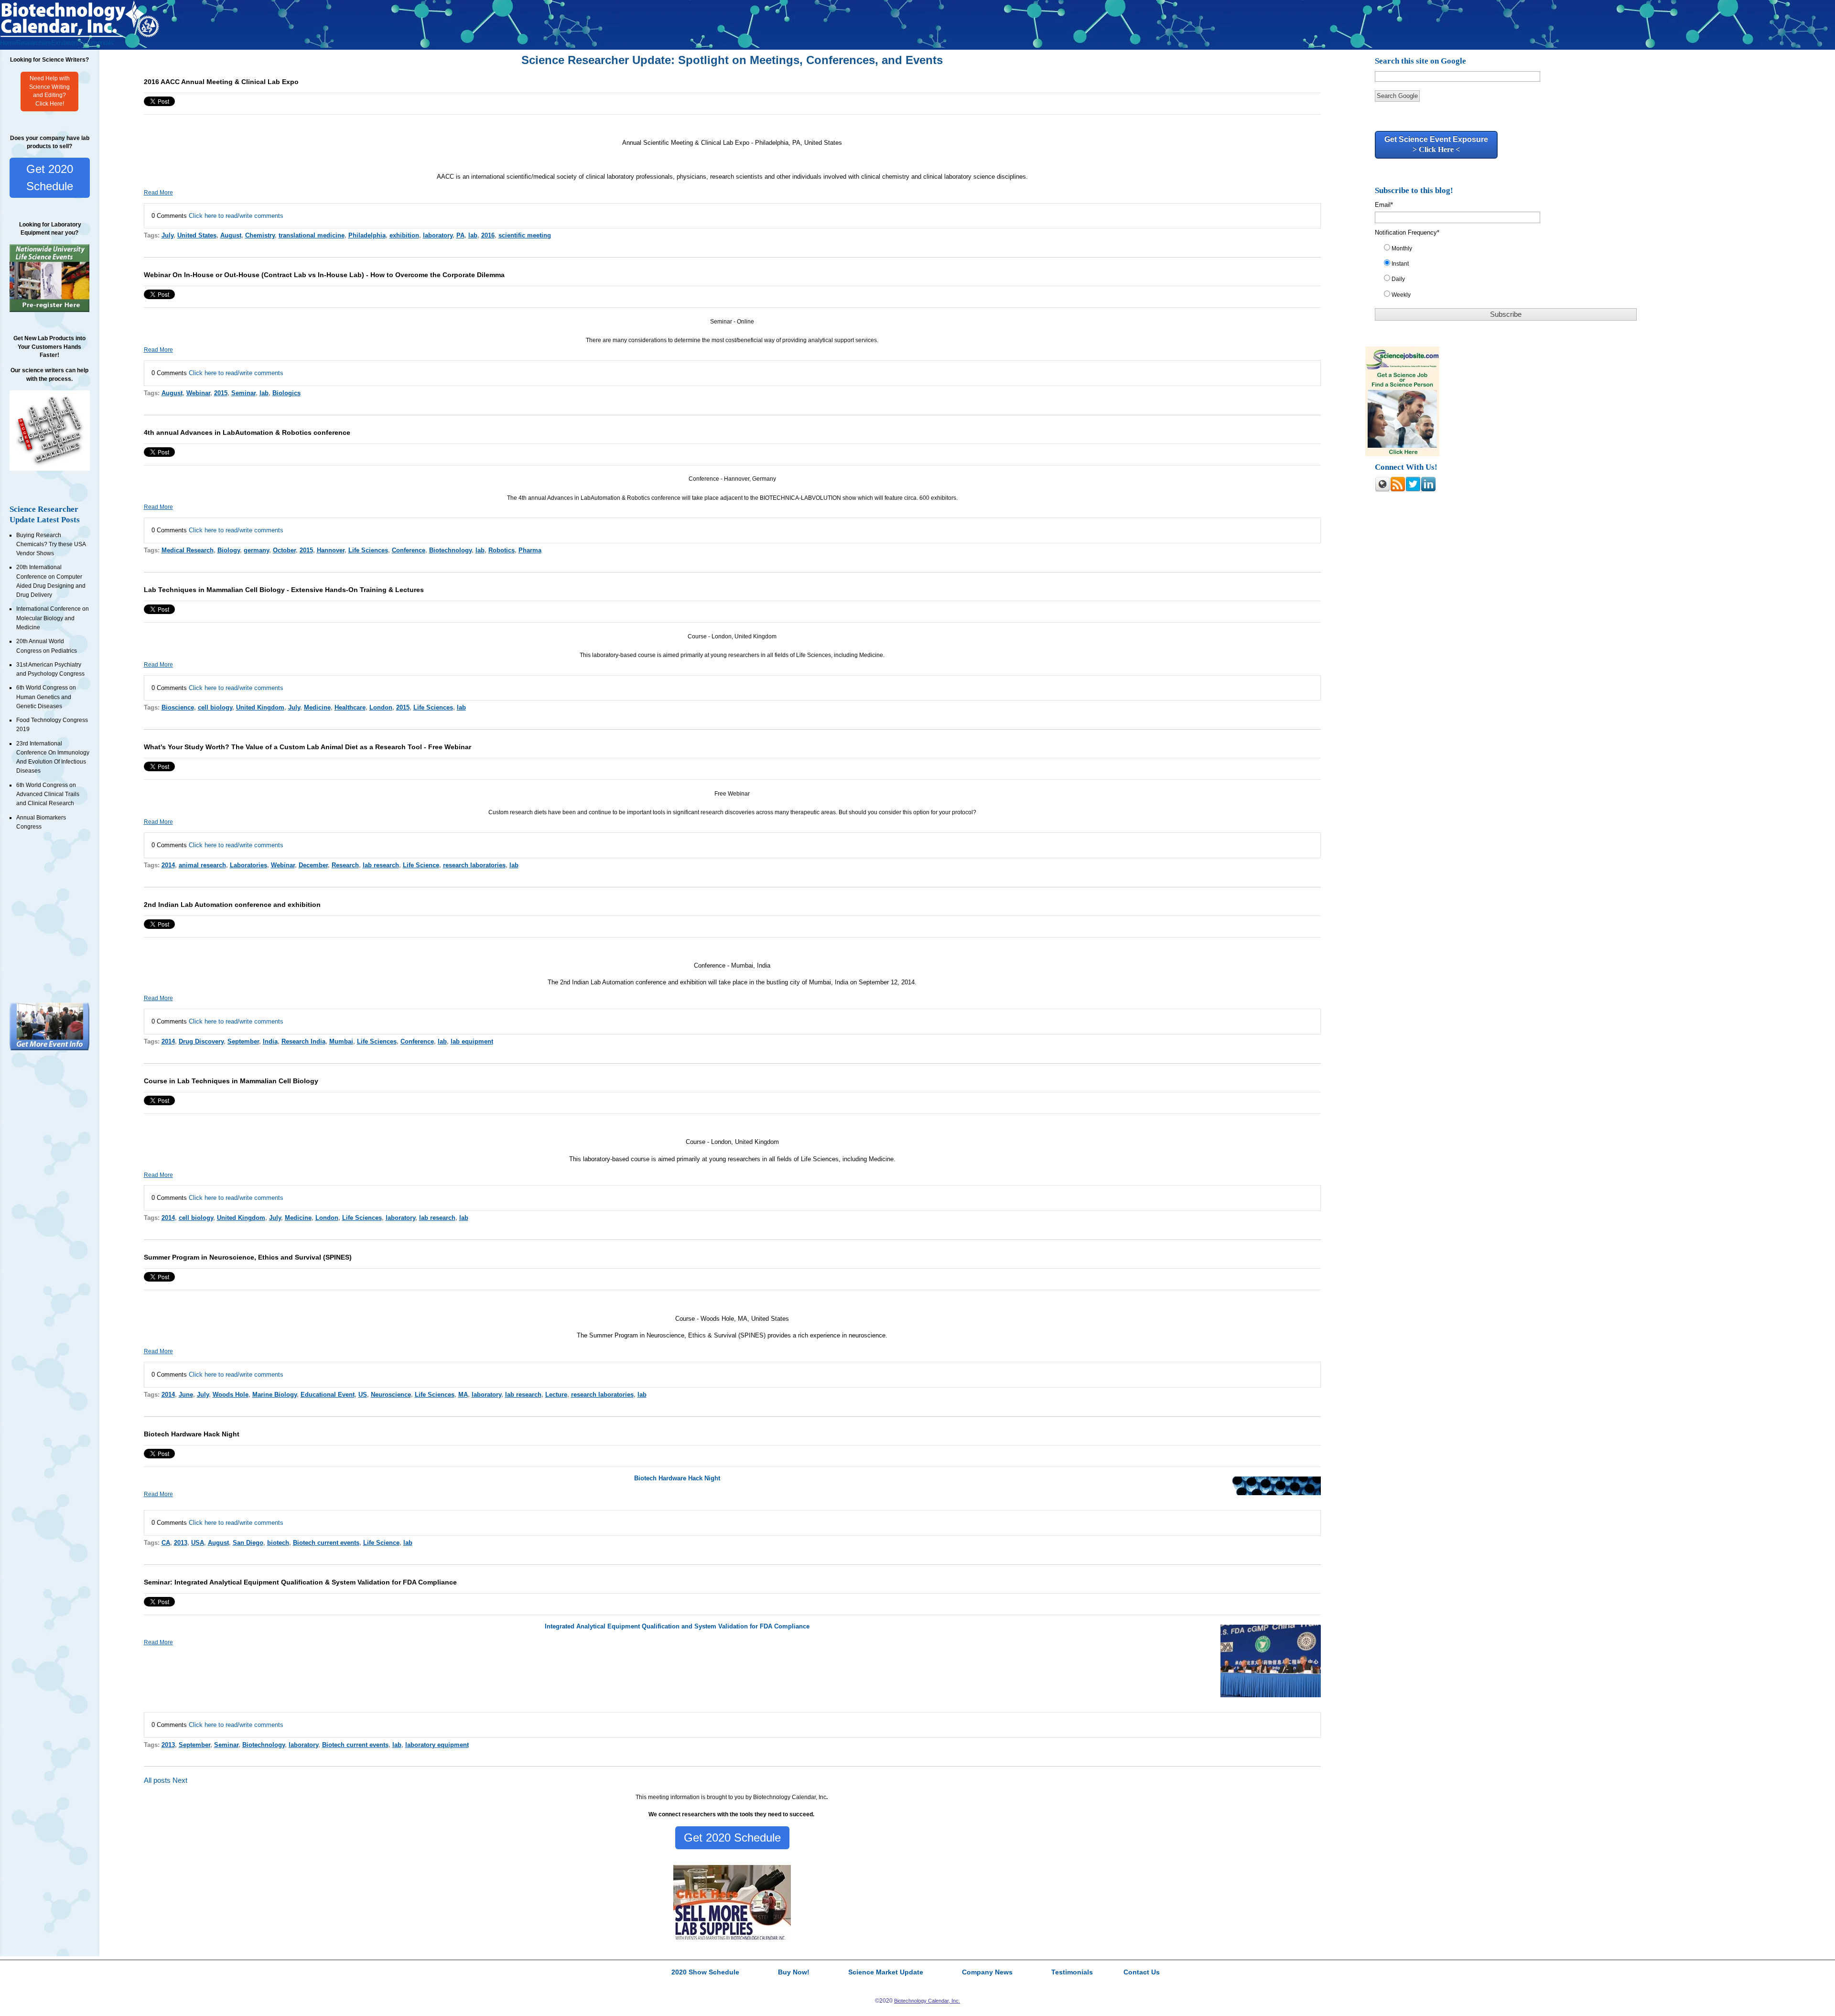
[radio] (1512, 250)
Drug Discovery (201, 1041)
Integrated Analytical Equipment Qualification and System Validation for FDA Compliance (677, 1626)
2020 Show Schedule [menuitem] (705, 1973)
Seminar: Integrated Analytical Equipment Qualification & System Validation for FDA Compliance (300, 1582)
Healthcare (350, 707)
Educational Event (328, 1395)
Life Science (421, 865)
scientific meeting (525, 235)
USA (198, 1543)
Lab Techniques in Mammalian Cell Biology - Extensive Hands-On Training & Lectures (284, 590)
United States (197, 235)
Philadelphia (367, 235)
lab (473, 235)
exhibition (404, 235)
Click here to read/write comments (236, 216)
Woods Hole (231, 1395)
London (381, 707)
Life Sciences (368, 550)
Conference (409, 550)
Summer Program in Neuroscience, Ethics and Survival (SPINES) (248, 1257)
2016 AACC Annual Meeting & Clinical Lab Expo (221, 82)
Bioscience (178, 707)
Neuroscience (391, 1395)
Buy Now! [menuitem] (794, 1973)
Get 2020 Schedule (50, 178)
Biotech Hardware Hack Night (192, 1434)
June (186, 1395)
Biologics (286, 393)
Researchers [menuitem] (34, 43)
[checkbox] (1512, 274)
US (363, 1395)
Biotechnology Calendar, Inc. (927, 2001)
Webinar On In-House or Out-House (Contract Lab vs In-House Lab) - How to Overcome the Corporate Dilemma (324, 275)
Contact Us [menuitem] (1142, 1973)
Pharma (530, 550)
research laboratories (474, 865)
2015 (221, 393)
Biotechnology (450, 550)
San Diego (248, 1543)
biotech (278, 1543)
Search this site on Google (1420, 61)
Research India (303, 1041)
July (167, 235)
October (284, 550)
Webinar (198, 393)
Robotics (502, 550)
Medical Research (188, 550)
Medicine (317, 707)
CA (166, 1543)
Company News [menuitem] (987, 1973)
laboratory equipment (437, 1745)
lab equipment (472, 1041)
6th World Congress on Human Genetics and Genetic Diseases (46, 697)
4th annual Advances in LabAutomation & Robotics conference (247, 432)
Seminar (243, 393)
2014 (168, 865)
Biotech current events (326, 1543)
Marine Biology (275, 1395)
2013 (181, 1543)
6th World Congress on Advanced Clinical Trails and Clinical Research (48, 794)
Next (180, 1780)
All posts (157, 1780)
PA (460, 235)
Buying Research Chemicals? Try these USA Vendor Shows (51, 544)
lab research (381, 865)
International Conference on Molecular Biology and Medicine (53, 618)
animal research (202, 865)
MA (463, 1395)
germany (256, 550)
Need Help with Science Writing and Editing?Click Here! (49, 91)
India (270, 1041)
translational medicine (312, 235)
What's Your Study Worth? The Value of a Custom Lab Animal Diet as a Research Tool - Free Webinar (308, 747)
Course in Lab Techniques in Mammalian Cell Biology (231, 1081)
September (243, 1041)
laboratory (438, 235)
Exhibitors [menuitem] (65, 43)
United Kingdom (260, 707)
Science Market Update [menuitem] (886, 1973)
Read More (158, 193)
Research (345, 865)
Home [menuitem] (8, 43)
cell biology (215, 707)
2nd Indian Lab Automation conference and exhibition (232, 905)
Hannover (331, 550)
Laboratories (248, 865)
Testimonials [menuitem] (96, 43)
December (313, 865)
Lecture (556, 1395)
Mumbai (341, 1041)
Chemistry (260, 235)
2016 (488, 235)
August (231, 235)
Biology (229, 550)
